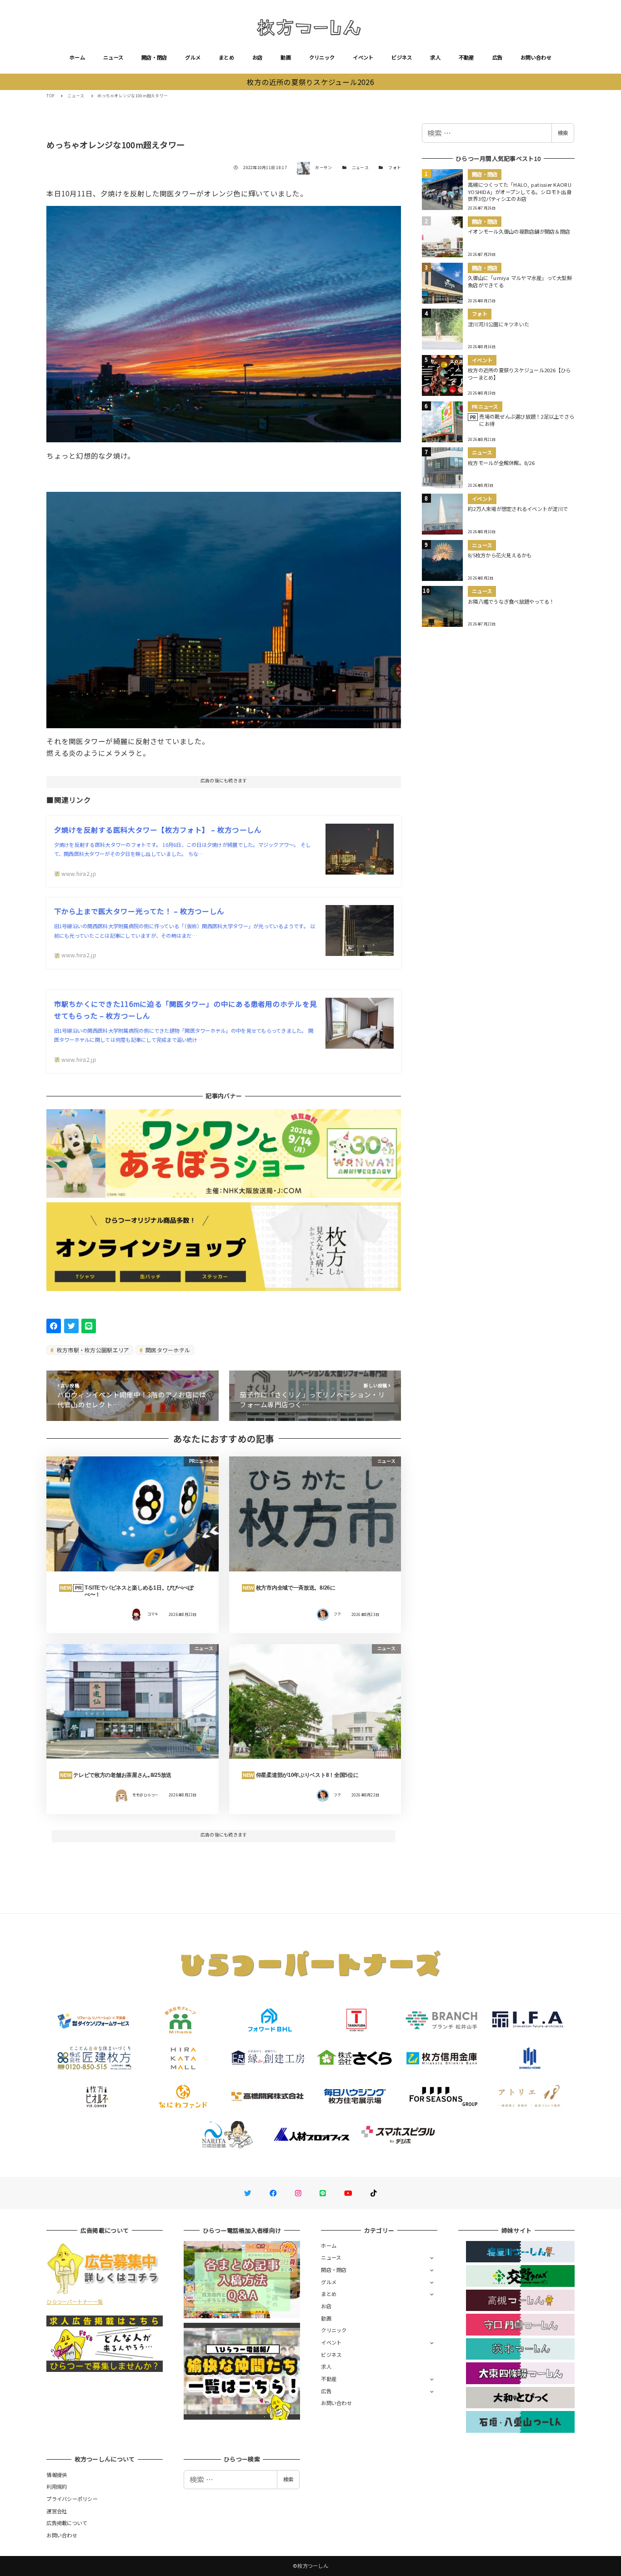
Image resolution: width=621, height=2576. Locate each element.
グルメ (193, 57)
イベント (363, 57)
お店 (258, 57)
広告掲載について (67, 2523)
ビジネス (402, 57)
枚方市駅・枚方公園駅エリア (93, 1350)
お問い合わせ (536, 57)
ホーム (77, 57)
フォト (395, 168)
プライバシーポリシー (72, 2499)
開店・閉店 (154, 57)
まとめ (226, 57)
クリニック (322, 57)
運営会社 (57, 2511)
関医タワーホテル (167, 1350)
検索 (563, 133)
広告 (498, 57)
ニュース (113, 57)
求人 (435, 57)
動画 (286, 57)
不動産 (466, 57)
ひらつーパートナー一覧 (75, 2301)
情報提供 (57, 2475)
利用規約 (57, 2486)
